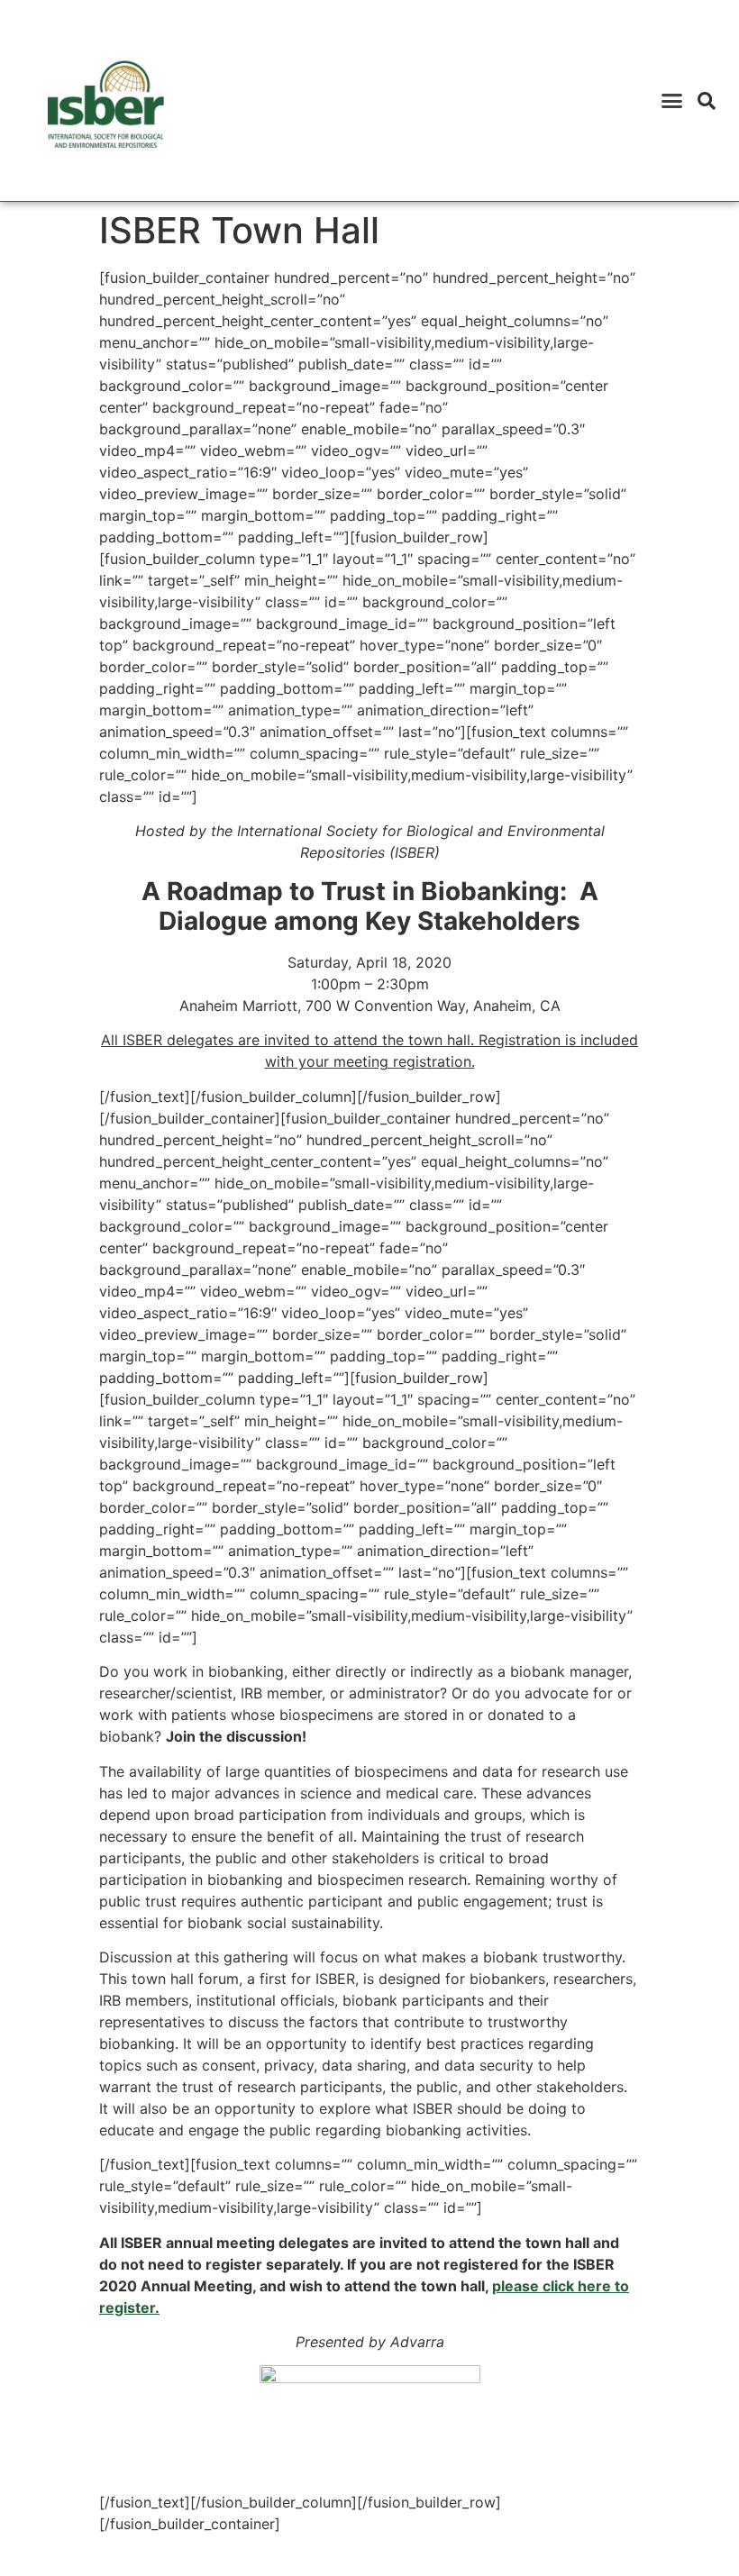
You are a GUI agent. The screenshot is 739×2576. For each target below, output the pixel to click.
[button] (672, 101)
